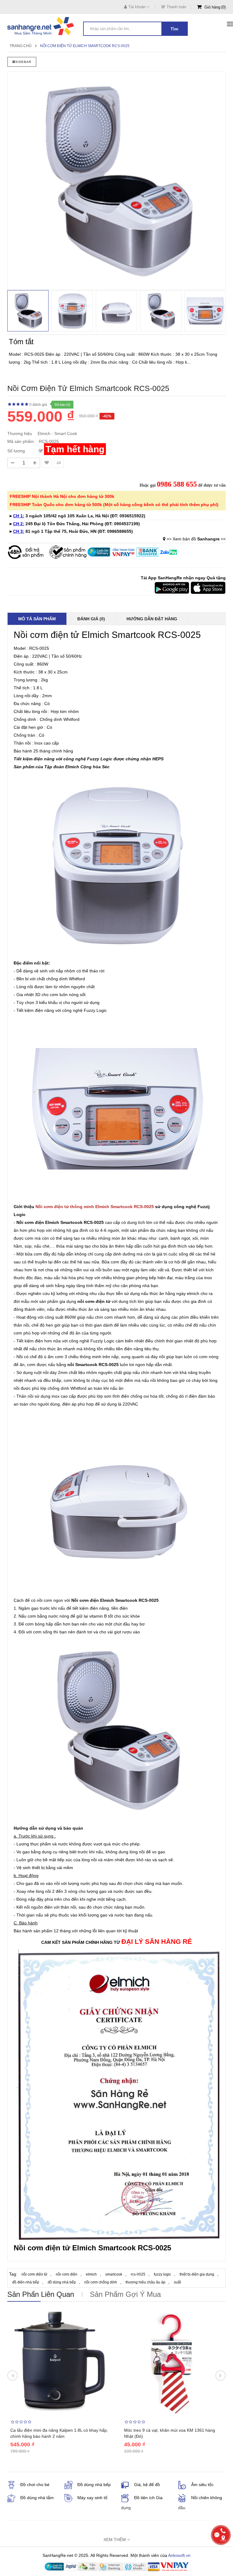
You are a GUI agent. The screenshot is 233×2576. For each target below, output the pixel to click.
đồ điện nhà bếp (26, 2282)
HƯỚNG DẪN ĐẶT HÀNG (152, 619)
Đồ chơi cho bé (35, 2485)
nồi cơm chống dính (101, 2282)
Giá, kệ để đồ (147, 2485)
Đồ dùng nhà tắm (37, 2498)
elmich (91, 2274)
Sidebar (23, 62)
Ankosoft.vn (179, 2555)
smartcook (114, 2274)
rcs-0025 (138, 2274)
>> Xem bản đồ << (196, 539)
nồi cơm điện (91, 1301)
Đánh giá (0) (91, 619)
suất (177, 2282)
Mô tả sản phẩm (37, 619)
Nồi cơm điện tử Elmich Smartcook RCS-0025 (85, 46)
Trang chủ (21, 46)
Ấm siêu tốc (202, 2485)
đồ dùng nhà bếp (62, 2282)
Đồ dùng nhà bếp (94, 2485)
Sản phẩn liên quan (41, 2294)
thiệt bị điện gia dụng (197, 2274)
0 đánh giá (38, 405)
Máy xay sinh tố (92, 2498)
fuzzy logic (162, 2274)
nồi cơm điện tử (34, 2274)
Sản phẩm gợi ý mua (125, 2294)
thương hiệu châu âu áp (145, 2282)
